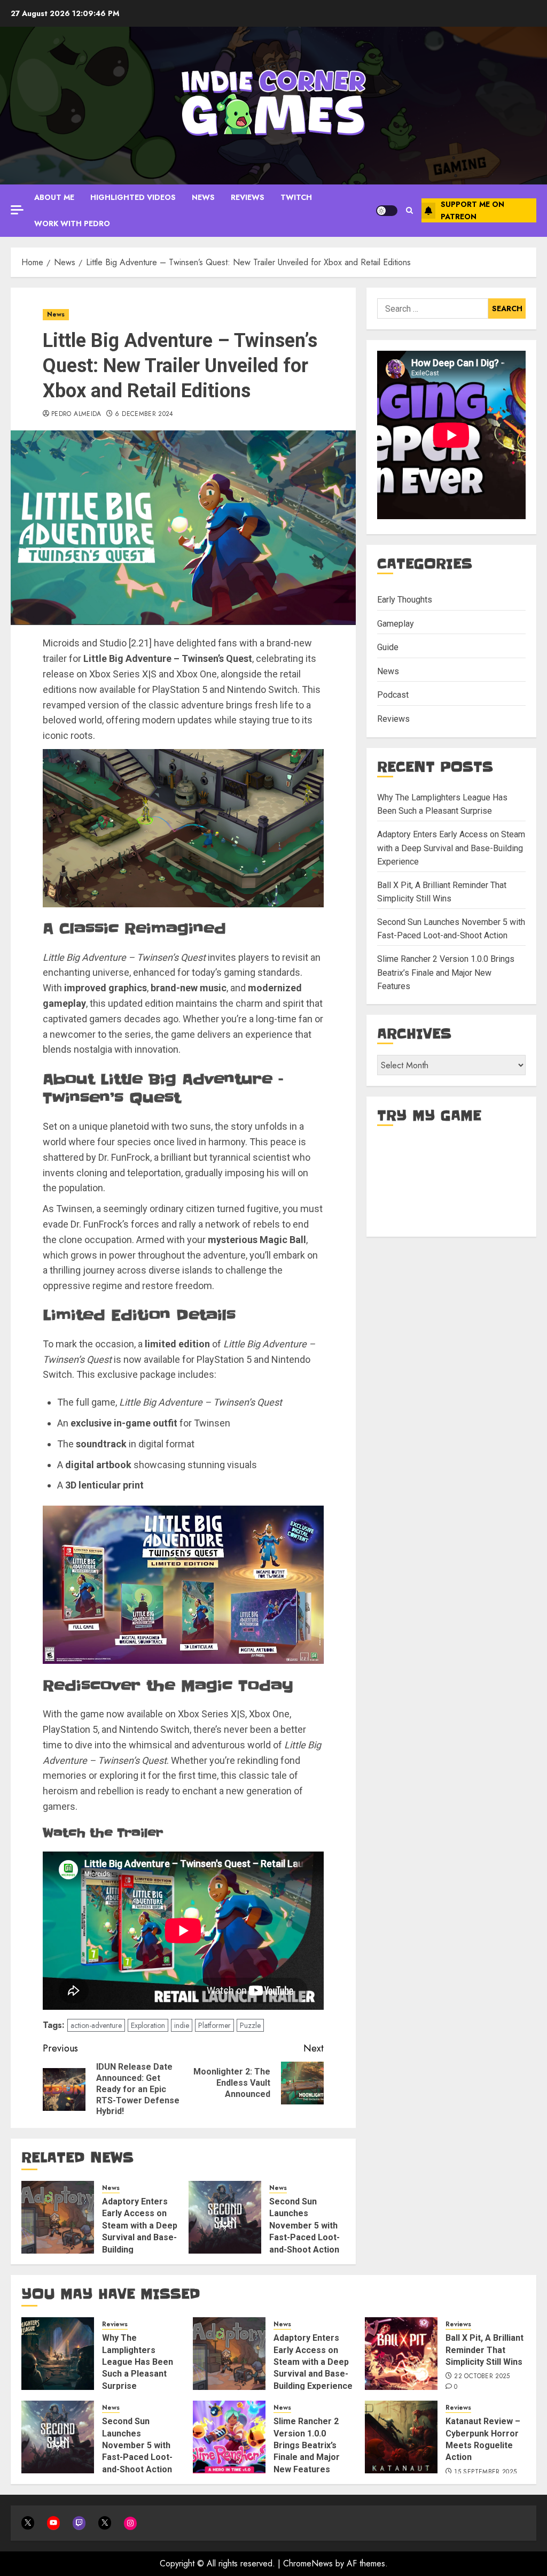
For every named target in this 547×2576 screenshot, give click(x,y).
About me (54, 197)
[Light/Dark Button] (387, 211)
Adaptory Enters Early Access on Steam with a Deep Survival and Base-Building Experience (140, 2231)
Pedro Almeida (76, 414)
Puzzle (250, 2025)
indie (182, 2025)
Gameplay (396, 624)
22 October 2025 (482, 2377)
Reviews (248, 197)
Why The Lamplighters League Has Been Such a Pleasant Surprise (138, 2362)
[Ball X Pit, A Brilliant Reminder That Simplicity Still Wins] (401, 2354)
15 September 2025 (485, 2472)
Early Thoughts (405, 600)
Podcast (393, 695)
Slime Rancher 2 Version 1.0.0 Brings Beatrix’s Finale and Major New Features (446, 973)
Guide (388, 647)
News (203, 197)
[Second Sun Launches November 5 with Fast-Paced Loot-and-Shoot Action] (225, 2217)
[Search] (409, 210)
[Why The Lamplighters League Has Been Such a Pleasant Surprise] (58, 2354)
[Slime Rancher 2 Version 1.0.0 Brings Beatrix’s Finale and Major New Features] (229, 2437)
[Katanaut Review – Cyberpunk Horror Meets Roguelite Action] (401, 2437)
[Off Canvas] (17, 210)
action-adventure (96, 2025)
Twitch (296, 197)
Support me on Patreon (472, 210)
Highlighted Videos (133, 197)
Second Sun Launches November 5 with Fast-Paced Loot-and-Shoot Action (304, 2226)
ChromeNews (308, 2563)
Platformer (214, 2025)
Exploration (148, 2025)
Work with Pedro (72, 223)
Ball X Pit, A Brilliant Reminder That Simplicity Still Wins (485, 2350)
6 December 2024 (144, 414)
